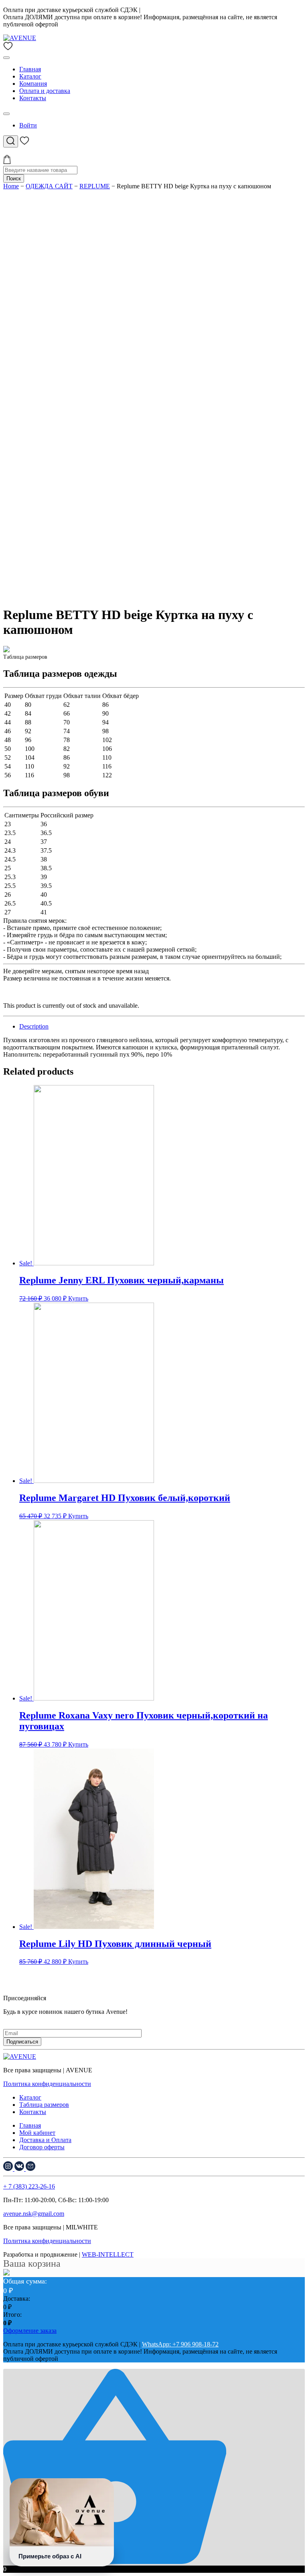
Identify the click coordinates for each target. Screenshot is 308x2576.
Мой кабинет (37, 2133)
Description (34, 1026)
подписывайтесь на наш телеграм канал (58, 2019)
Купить (78, 1298)
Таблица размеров (44, 2105)
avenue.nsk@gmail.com (34, 2214)
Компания (33, 84)
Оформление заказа (30, 2331)
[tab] (162, 1027)
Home (11, 186)
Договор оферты (42, 2147)
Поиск (14, 179)
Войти (28, 125)
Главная (30, 69)
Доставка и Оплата (45, 2140)
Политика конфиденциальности (47, 2084)
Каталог (30, 76)
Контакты (33, 98)
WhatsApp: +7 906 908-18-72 (180, 10)
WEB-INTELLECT (108, 2254)
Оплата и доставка (45, 91)
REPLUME (95, 186)
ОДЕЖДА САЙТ (49, 186)
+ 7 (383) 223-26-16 (29, 2186)
